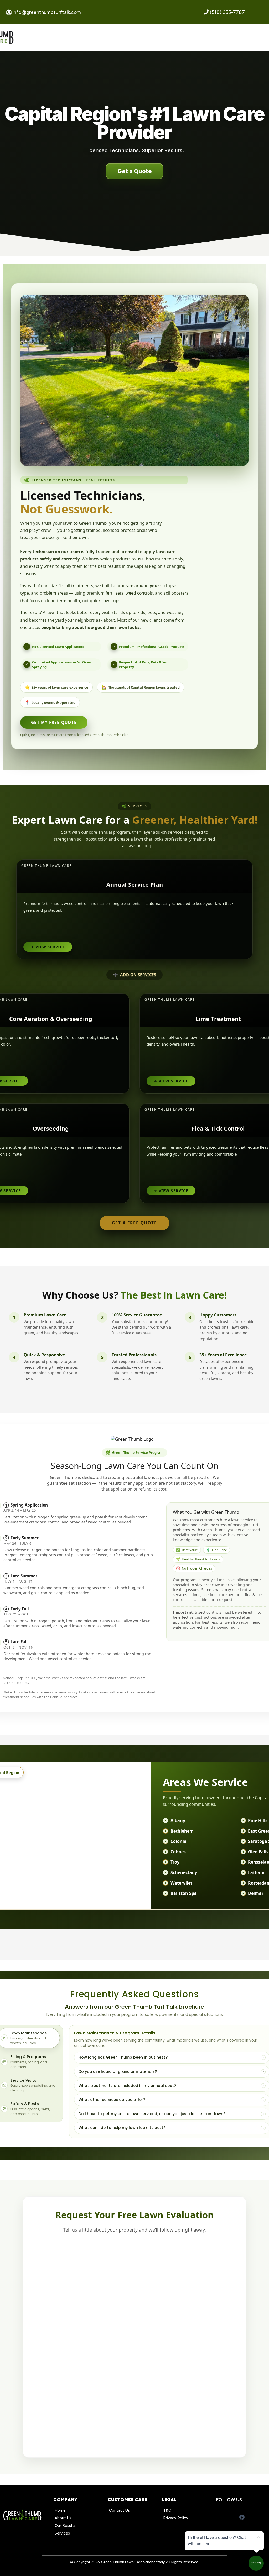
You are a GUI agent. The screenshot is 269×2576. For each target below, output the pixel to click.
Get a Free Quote (134, 1223)
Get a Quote (135, 171)
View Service (48, 947)
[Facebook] (242, 2517)
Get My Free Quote (54, 722)
